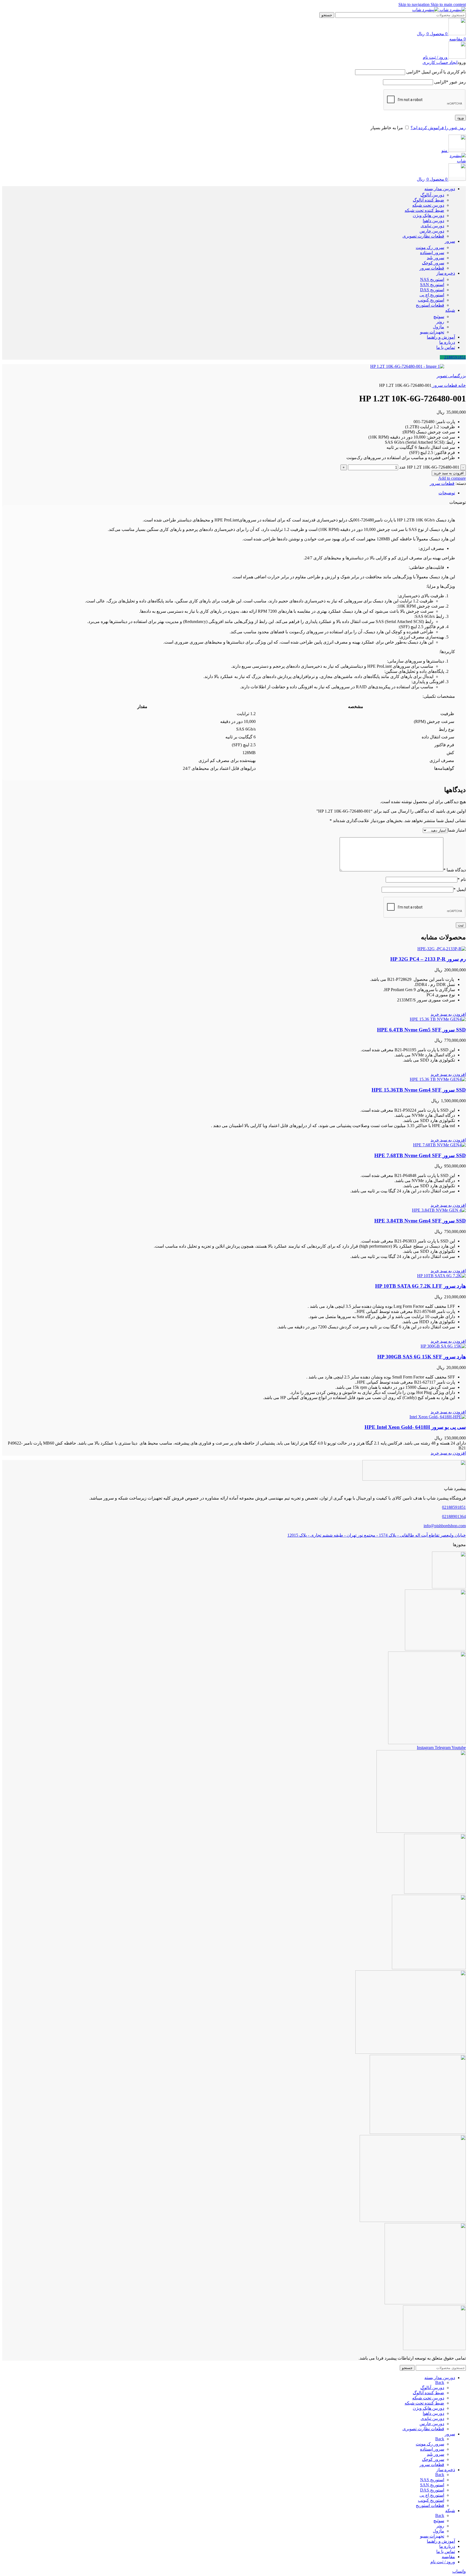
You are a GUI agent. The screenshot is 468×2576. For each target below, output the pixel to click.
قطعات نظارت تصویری (423, 236)
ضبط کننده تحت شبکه (424, 210)
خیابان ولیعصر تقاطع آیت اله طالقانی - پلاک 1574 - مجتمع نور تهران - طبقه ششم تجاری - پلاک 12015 (377, 1535)
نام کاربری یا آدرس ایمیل (436, 72)
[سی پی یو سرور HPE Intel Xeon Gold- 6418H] (438, 1417)
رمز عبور (450, 82)
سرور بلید (435, 258)
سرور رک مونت (430, 247)
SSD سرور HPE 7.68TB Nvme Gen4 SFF (420, 1155)
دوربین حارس (432, 231)
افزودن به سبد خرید (449, 473)
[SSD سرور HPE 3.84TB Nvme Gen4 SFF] (439, 1210)
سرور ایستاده (432, 253)
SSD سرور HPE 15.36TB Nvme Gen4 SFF (419, 1090)
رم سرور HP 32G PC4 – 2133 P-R (428, 959)
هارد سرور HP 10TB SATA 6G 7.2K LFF (420, 1286)
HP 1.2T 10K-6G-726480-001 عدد (429, 467)
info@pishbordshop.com (445, 1526)
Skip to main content (448, 4)
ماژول (438, 327)
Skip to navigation (415, 4)
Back (440, 2382)
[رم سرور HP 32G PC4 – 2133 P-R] (442, 949)
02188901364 (454, 1516)
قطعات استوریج (430, 305)
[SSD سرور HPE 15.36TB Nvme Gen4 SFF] (438, 1079)
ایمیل (460, 889)
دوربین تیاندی (432, 226)
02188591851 (454, 1507)
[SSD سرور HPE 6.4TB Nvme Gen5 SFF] (438, 1019)
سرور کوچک (433, 263)
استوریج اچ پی (432, 295)
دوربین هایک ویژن (428, 215)
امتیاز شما (457, 830)
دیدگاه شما (455, 870)
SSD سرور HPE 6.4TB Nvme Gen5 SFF (421, 1030)
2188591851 (455, 357)
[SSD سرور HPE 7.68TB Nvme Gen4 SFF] (439, 1145)
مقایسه (448, 2557)
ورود (460, 118)
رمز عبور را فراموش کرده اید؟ (438, 128)
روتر (440, 322)
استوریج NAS (432, 279)
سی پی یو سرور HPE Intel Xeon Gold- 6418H (415, 1427)
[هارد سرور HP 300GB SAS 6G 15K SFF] (443, 1346)
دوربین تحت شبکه (428, 205)
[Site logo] (452, 10)
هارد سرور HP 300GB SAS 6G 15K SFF (422, 1357)
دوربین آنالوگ (432, 195)
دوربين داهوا (433, 221)
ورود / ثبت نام (443, 2562)
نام (462, 879)
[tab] (447, 493)
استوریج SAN (432, 285)
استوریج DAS (432, 290)
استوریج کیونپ (431, 300)
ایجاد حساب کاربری (440, 62)
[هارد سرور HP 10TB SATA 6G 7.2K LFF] (441, 1276)
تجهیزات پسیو (432, 332)
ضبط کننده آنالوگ (428, 200)
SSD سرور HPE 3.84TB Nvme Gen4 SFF (420, 1221)
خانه (461, 385)
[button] (448, 1014)
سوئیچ (439, 317)
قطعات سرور (432, 268)
